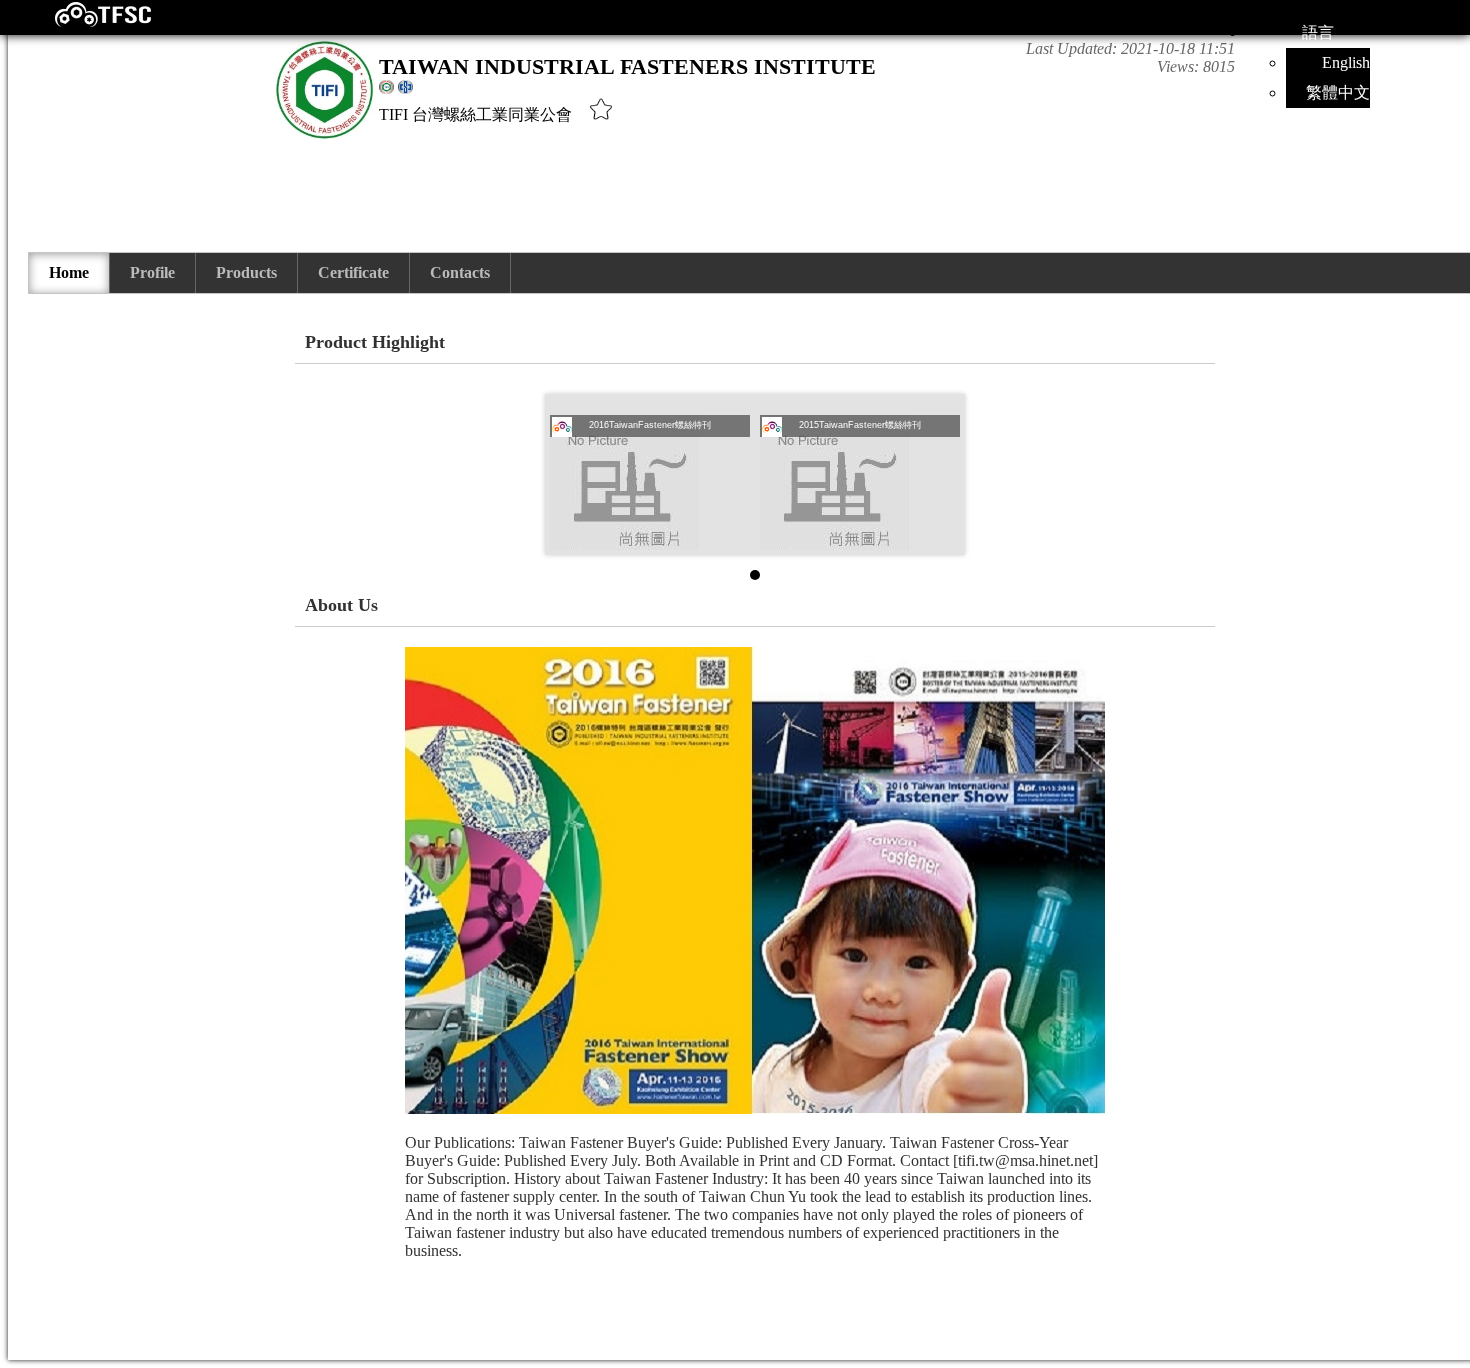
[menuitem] (69, 273)
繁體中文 (1338, 92)
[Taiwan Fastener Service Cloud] (85, 22)
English (1346, 62)
